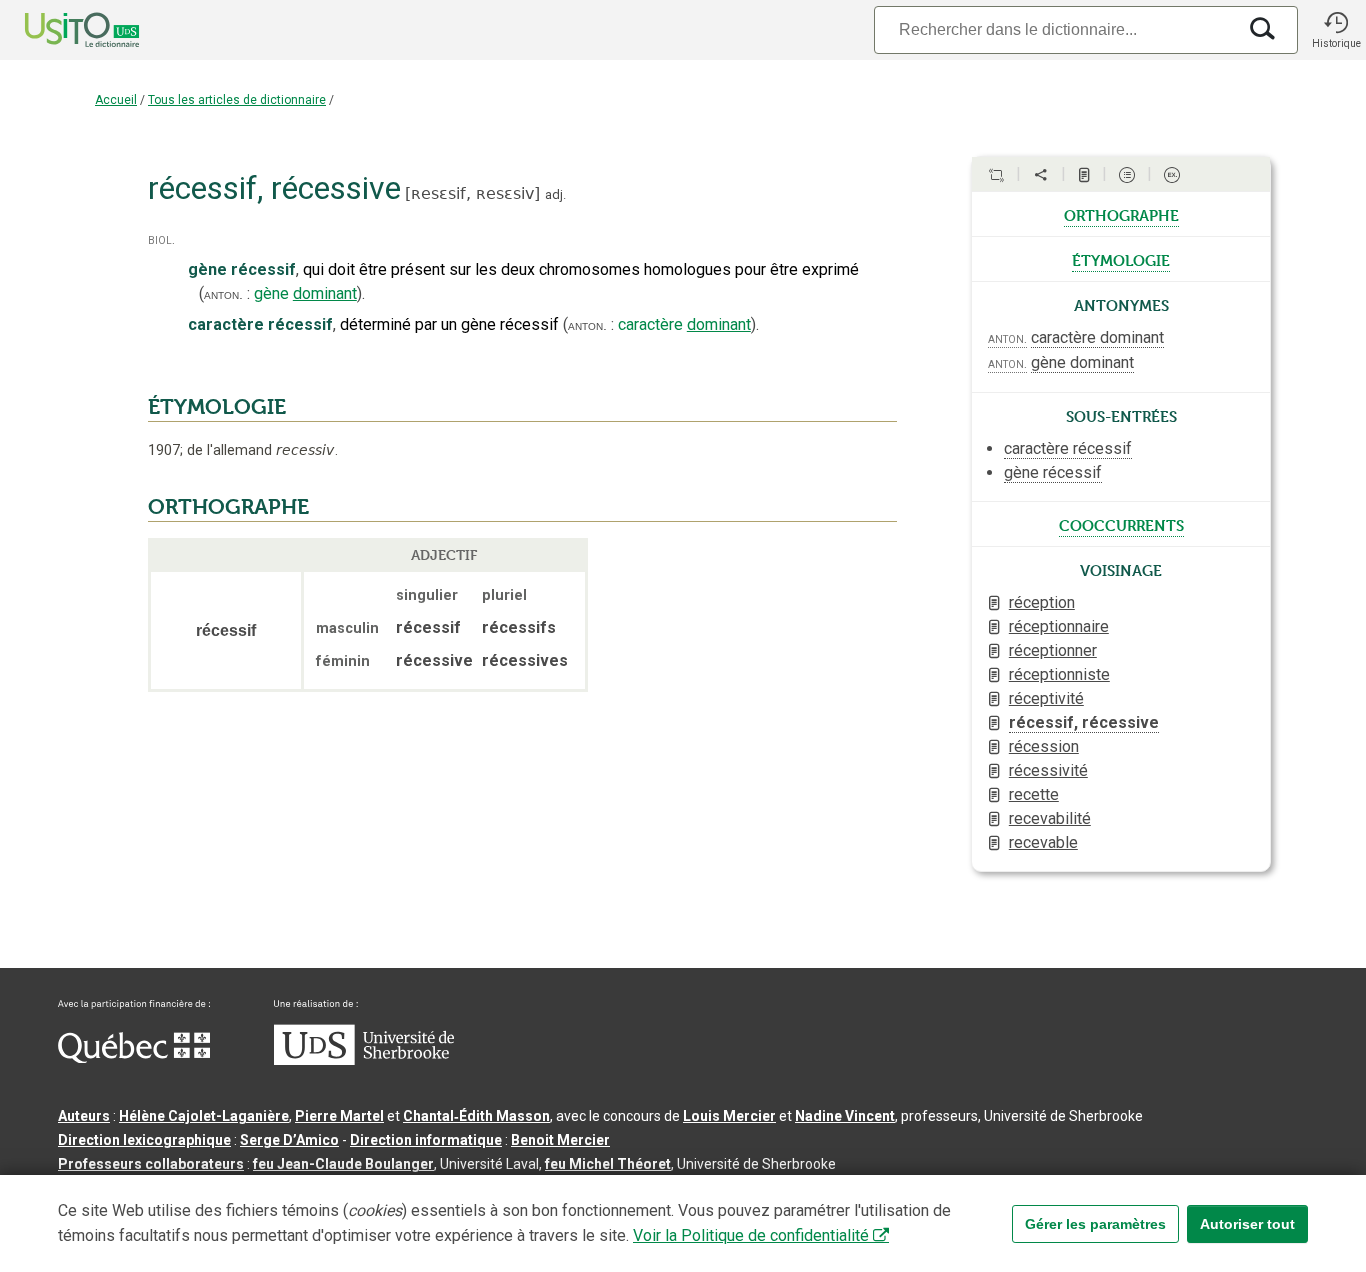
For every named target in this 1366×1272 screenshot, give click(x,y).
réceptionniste (1059, 674)
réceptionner (1053, 650)
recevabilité (1050, 818)
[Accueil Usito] (60, 30)
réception (1042, 602)
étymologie (1121, 259)
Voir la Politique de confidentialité (751, 1235)
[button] (1336, 30)
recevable (1043, 842)
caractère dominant (1097, 337)
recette (1034, 794)
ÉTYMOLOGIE (217, 407)
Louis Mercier (729, 1116)
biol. (161, 239)
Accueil (116, 100)
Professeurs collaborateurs (151, 1164)
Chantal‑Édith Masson (476, 1116)
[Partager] (1041, 175)
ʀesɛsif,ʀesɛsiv (472, 193)
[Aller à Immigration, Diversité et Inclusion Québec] (134, 1058)
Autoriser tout (1247, 1224)
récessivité (1048, 770)
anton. (223, 294)
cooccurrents (1121, 524)
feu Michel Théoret (608, 1164)
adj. (555, 194)
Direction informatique (426, 1140)
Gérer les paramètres (1095, 1224)
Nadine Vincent (845, 1116)
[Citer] (996, 175)
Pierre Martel (339, 1116)
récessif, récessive (1084, 722)
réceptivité (1046, 698)
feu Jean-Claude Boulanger (343, 1164)
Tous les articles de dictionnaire (237, 100)
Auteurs (84, 1116)
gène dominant (1082, 362)
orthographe (1121, 214)
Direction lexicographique (144, 1140)
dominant (325, 293)
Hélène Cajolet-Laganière (204, 1116)
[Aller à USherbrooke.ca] (364, 1060)
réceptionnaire (1059, 626)
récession (1044, 746)
